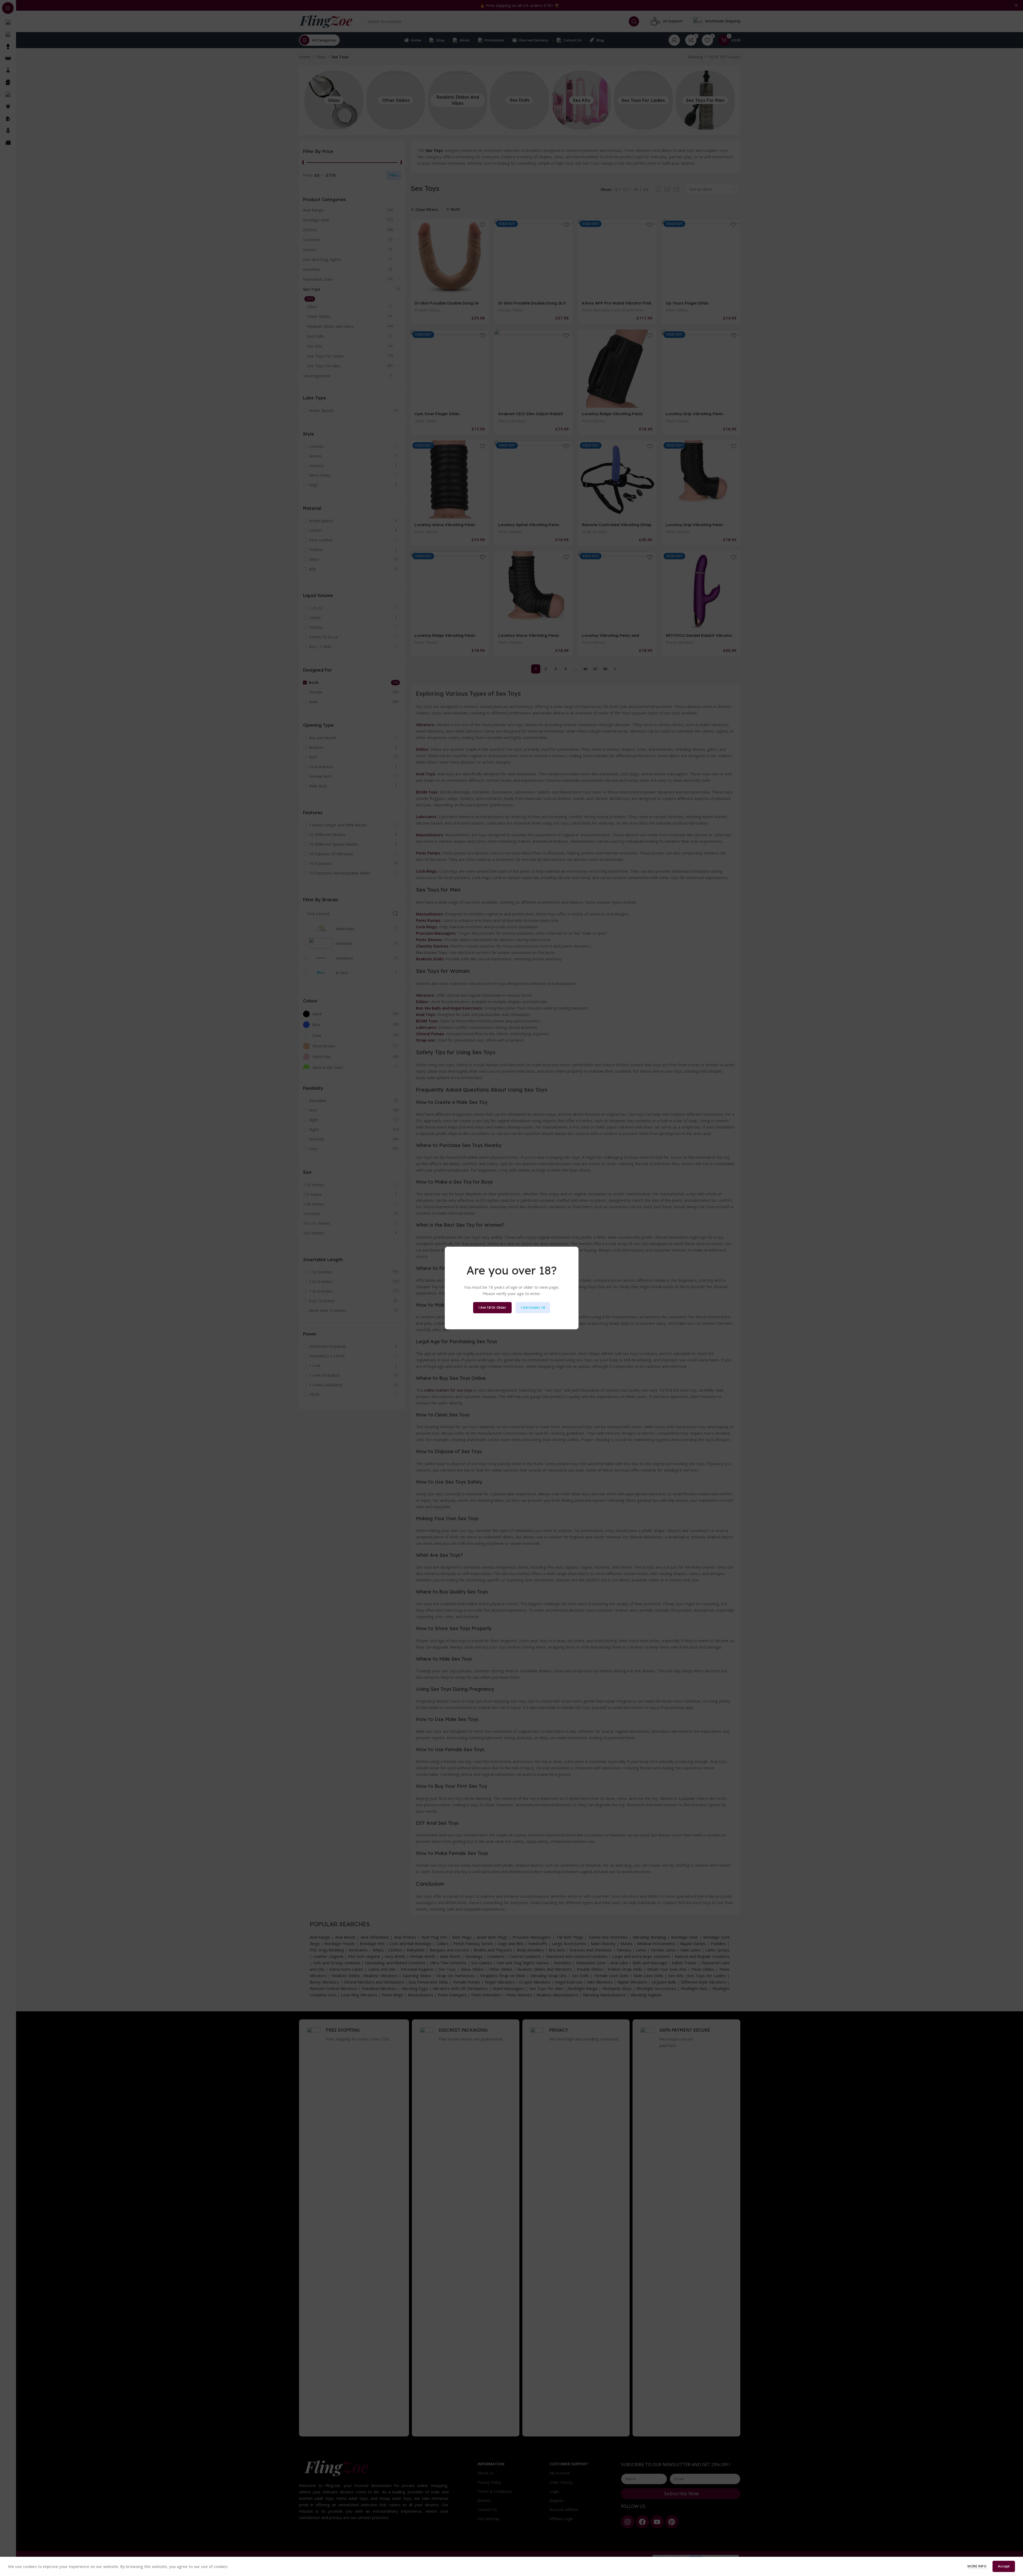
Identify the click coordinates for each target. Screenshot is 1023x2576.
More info (977, 2566)
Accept (1004, 2566)
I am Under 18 (533, 1307)
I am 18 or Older (492, 1307)
